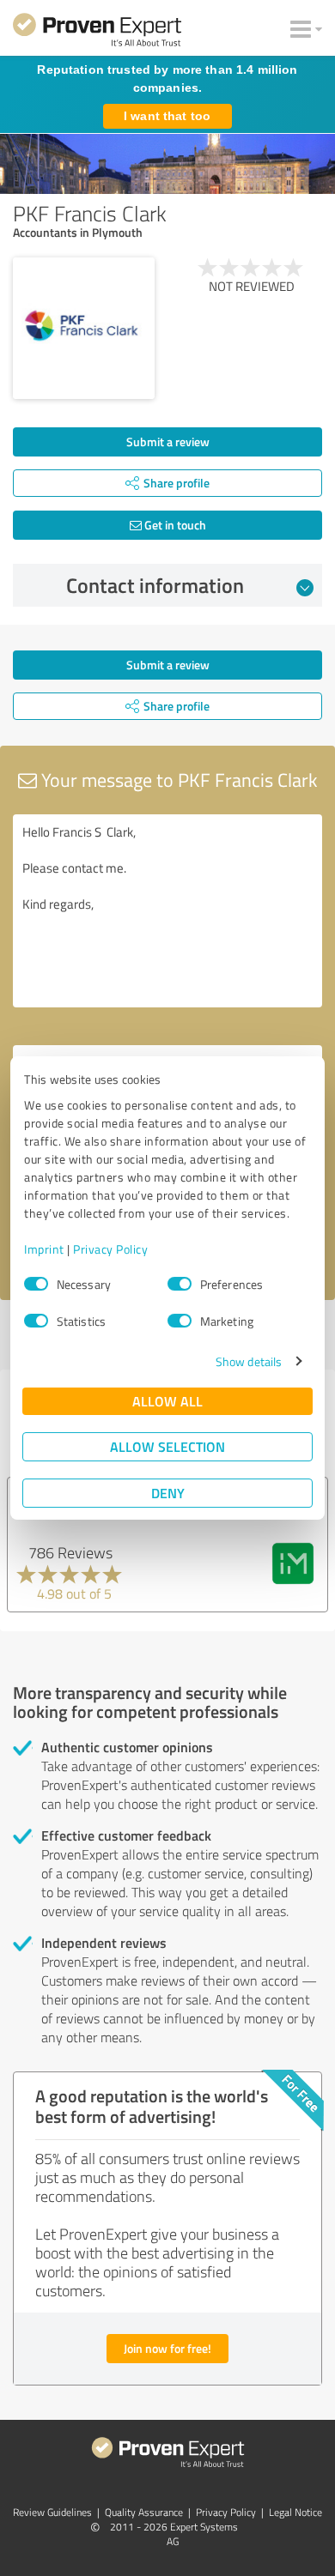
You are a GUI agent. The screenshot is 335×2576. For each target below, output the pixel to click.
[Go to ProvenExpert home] (97, 33)
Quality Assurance (144, 2512)
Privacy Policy (110, 1249)
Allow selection (167, 1446)
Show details (249, 1361)
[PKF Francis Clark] (84, 328)
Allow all (167, 1401)
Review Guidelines (52, 2512)
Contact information (155, 585)
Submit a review (168, 441)
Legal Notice (295, 2512)
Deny (168, 1493)
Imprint (44, 1249)
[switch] (180, 1284)
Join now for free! (167, 2348)
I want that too (167, 116)
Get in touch (174, 525)
